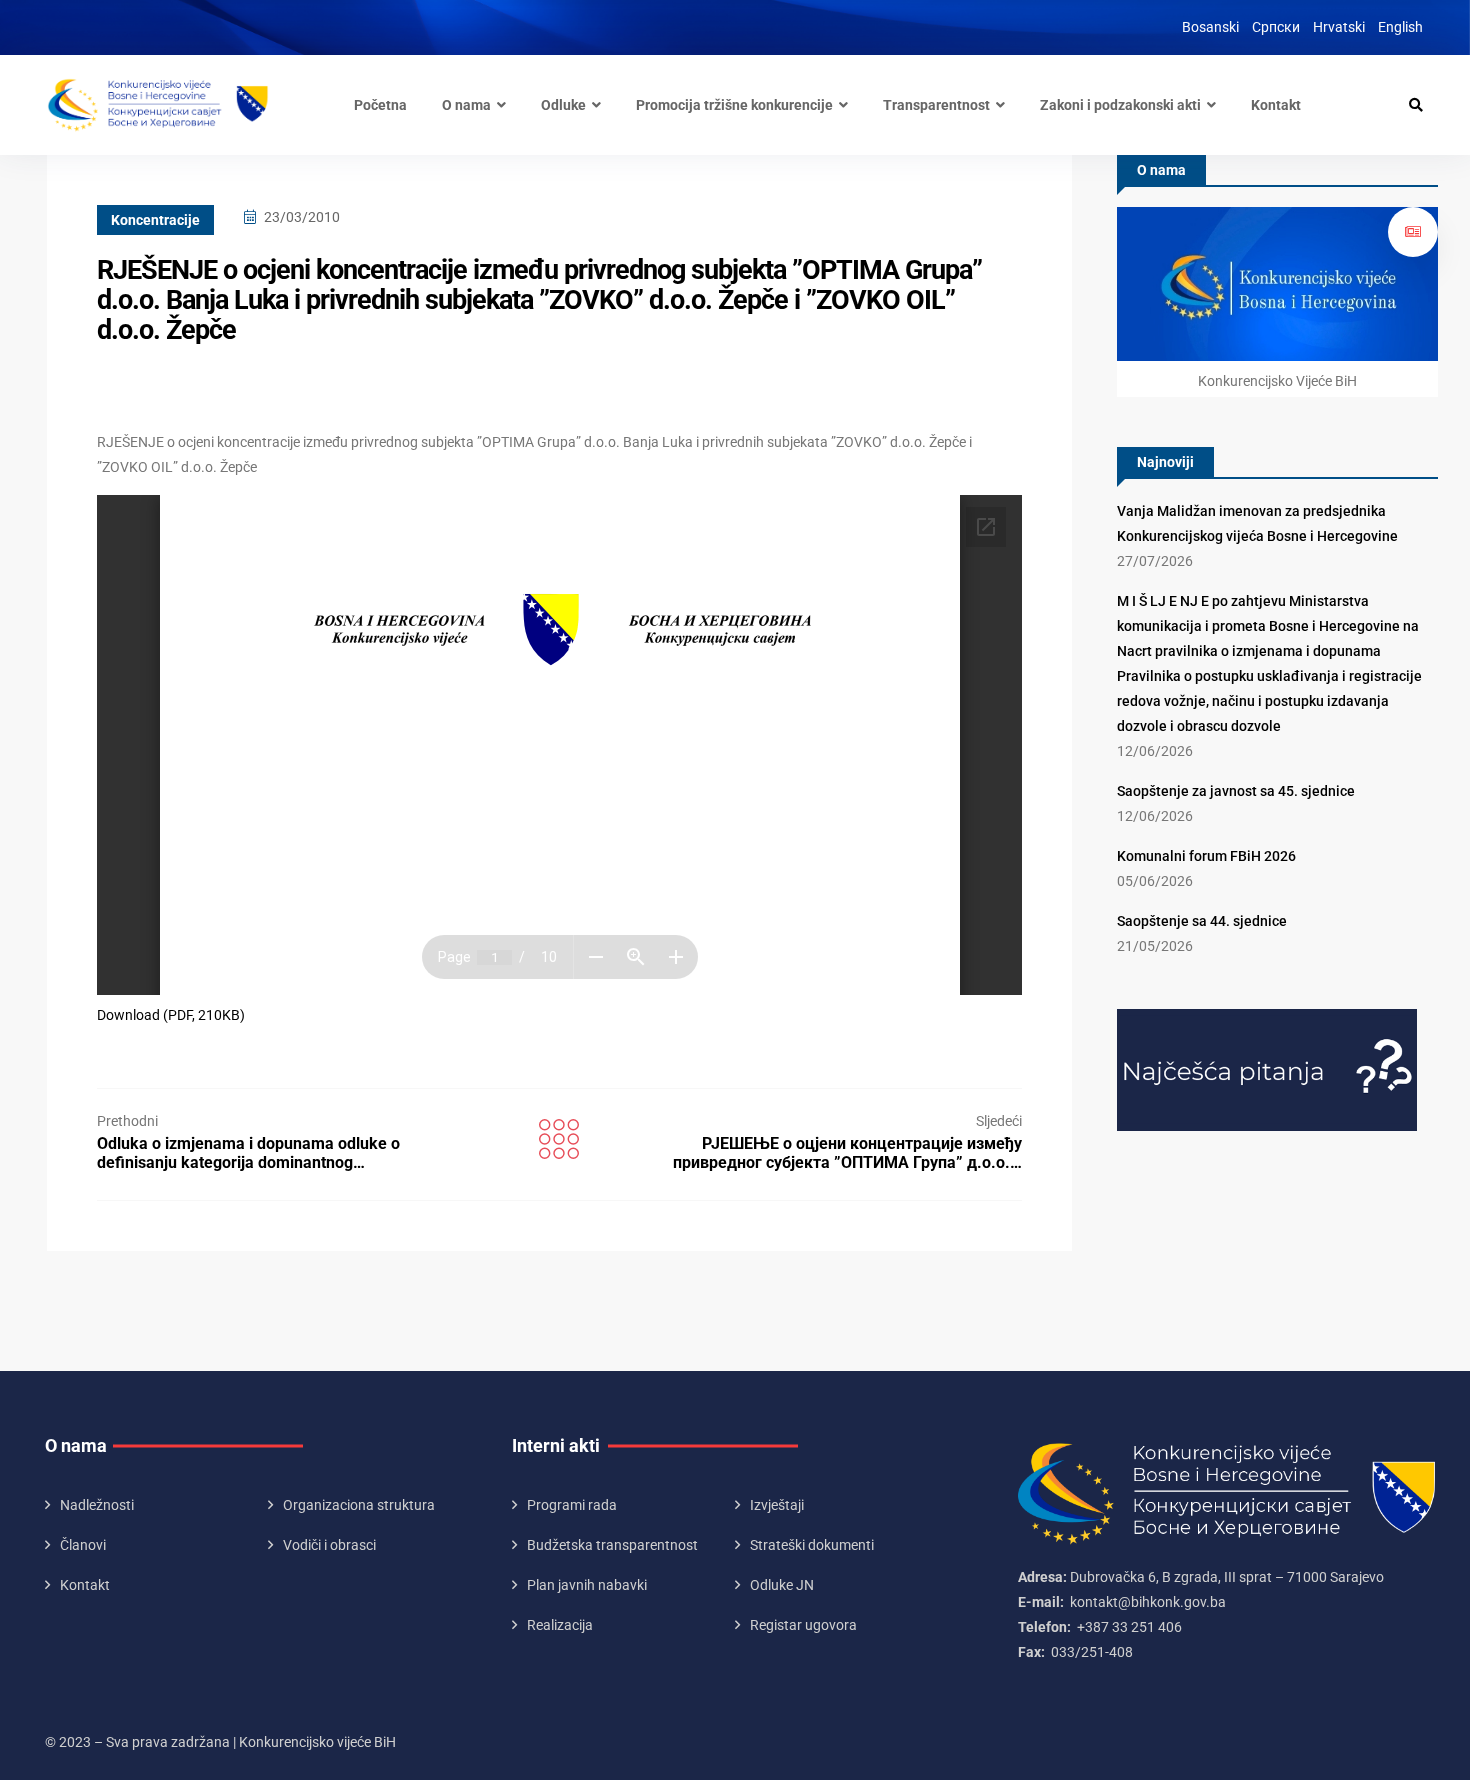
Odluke (563, 105)
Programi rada (572, 1505)
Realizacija (560, 1625)
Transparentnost (936, 105)
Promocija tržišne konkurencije (734, 105)
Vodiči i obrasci (329, 1545)
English (1400, 27)
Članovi (83, 1545)
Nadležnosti (97, 1505)
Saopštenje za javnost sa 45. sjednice (1236, 791)
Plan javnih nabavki (587, 1585)
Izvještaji (777, 1505)
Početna (380, 105)
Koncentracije (155, 220)
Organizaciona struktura (359, 1505)
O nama (466, 105)
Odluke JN (782, 1585)
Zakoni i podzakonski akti (1120, 105)
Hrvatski (1339, 27)
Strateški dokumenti (812, 1545)
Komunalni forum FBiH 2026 (1206, 856)
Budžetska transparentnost (612, 1545)
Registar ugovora (803, 1625)
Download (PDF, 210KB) (171, 1015)
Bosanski (1210, 27)
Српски (1276, 27)
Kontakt (1276, 105)
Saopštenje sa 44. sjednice (1202, 921)
